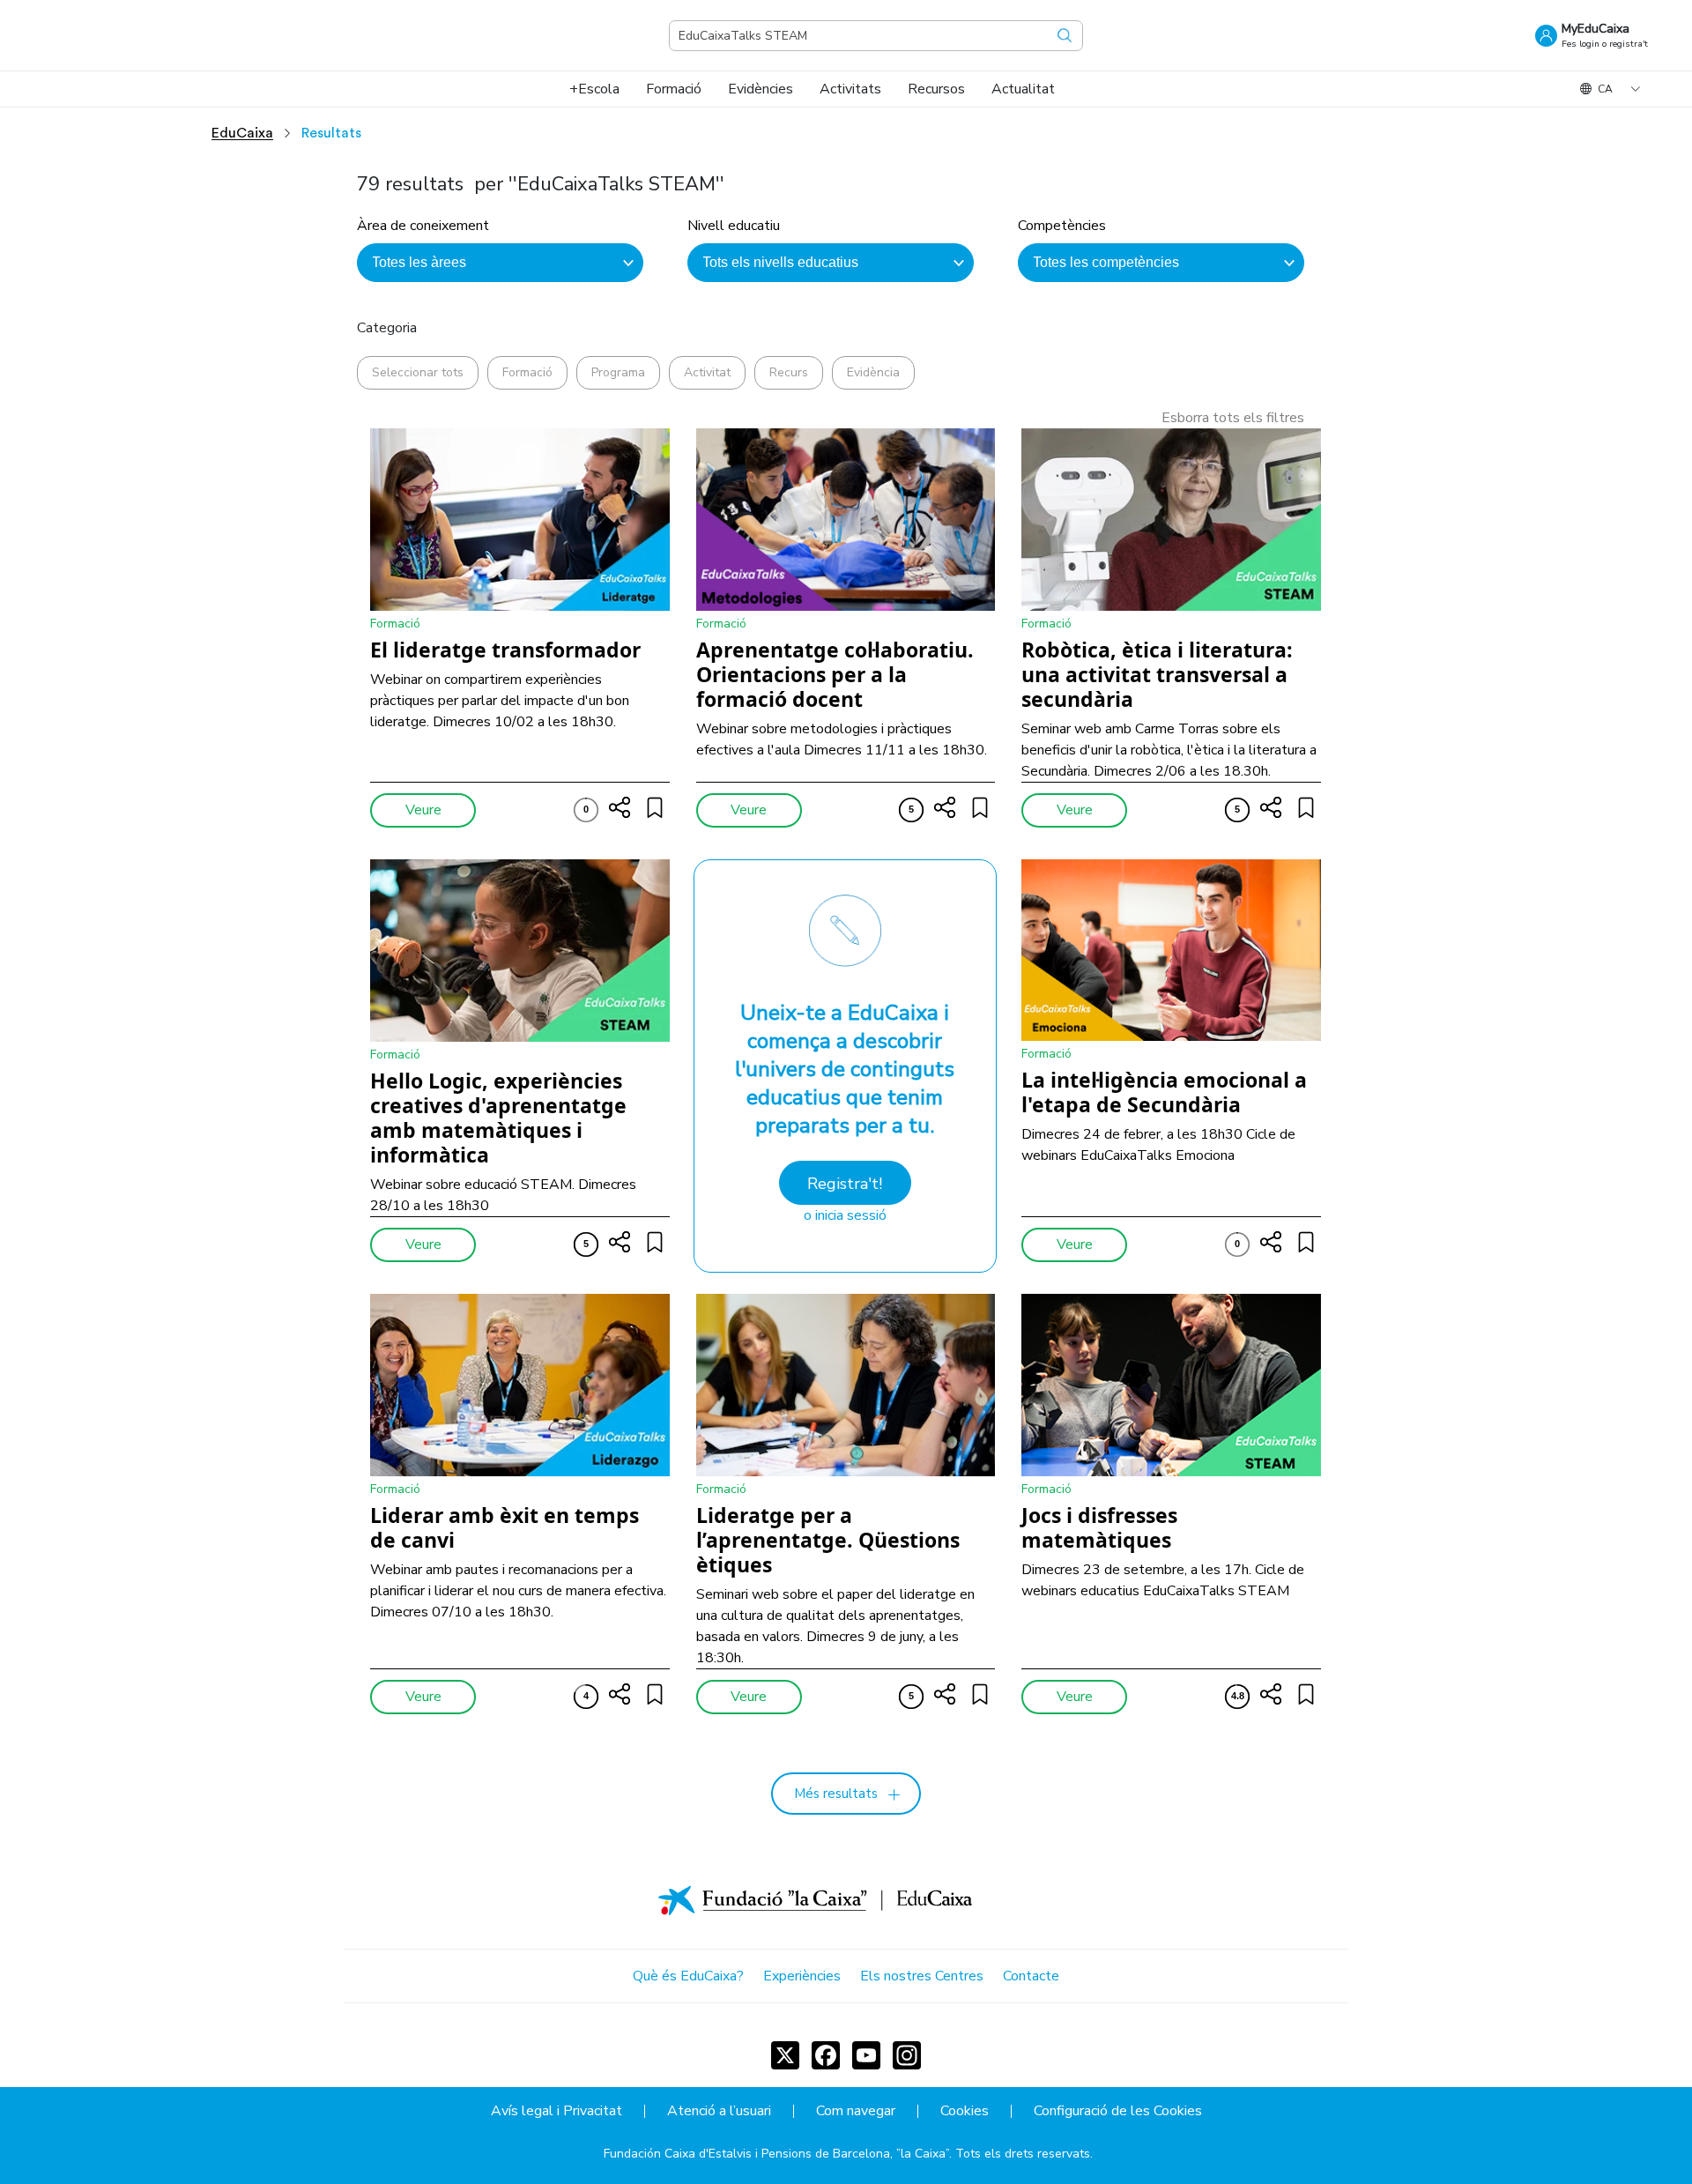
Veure (423, 810)
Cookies (965, 2111)
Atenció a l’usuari (719, 2111)
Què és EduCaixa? (688, 1976)
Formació (527, 372)
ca (1605, 89)
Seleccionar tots (418, 372)
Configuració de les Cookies (1118, 2111)
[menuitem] (594, 89)
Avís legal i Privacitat (557, 2111)
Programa (618, 372)
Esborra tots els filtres (1233, 418)
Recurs (789, 372)
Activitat (707, 372)
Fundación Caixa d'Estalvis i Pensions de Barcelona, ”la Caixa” (776, 2154)
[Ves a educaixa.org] (132, 35)
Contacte (1031, 1976)
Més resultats (836, 1794)
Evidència (873, 372)
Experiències (802, 1976)
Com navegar (856, 2111)
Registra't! (845, 1184)
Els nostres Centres (922, 1976)
